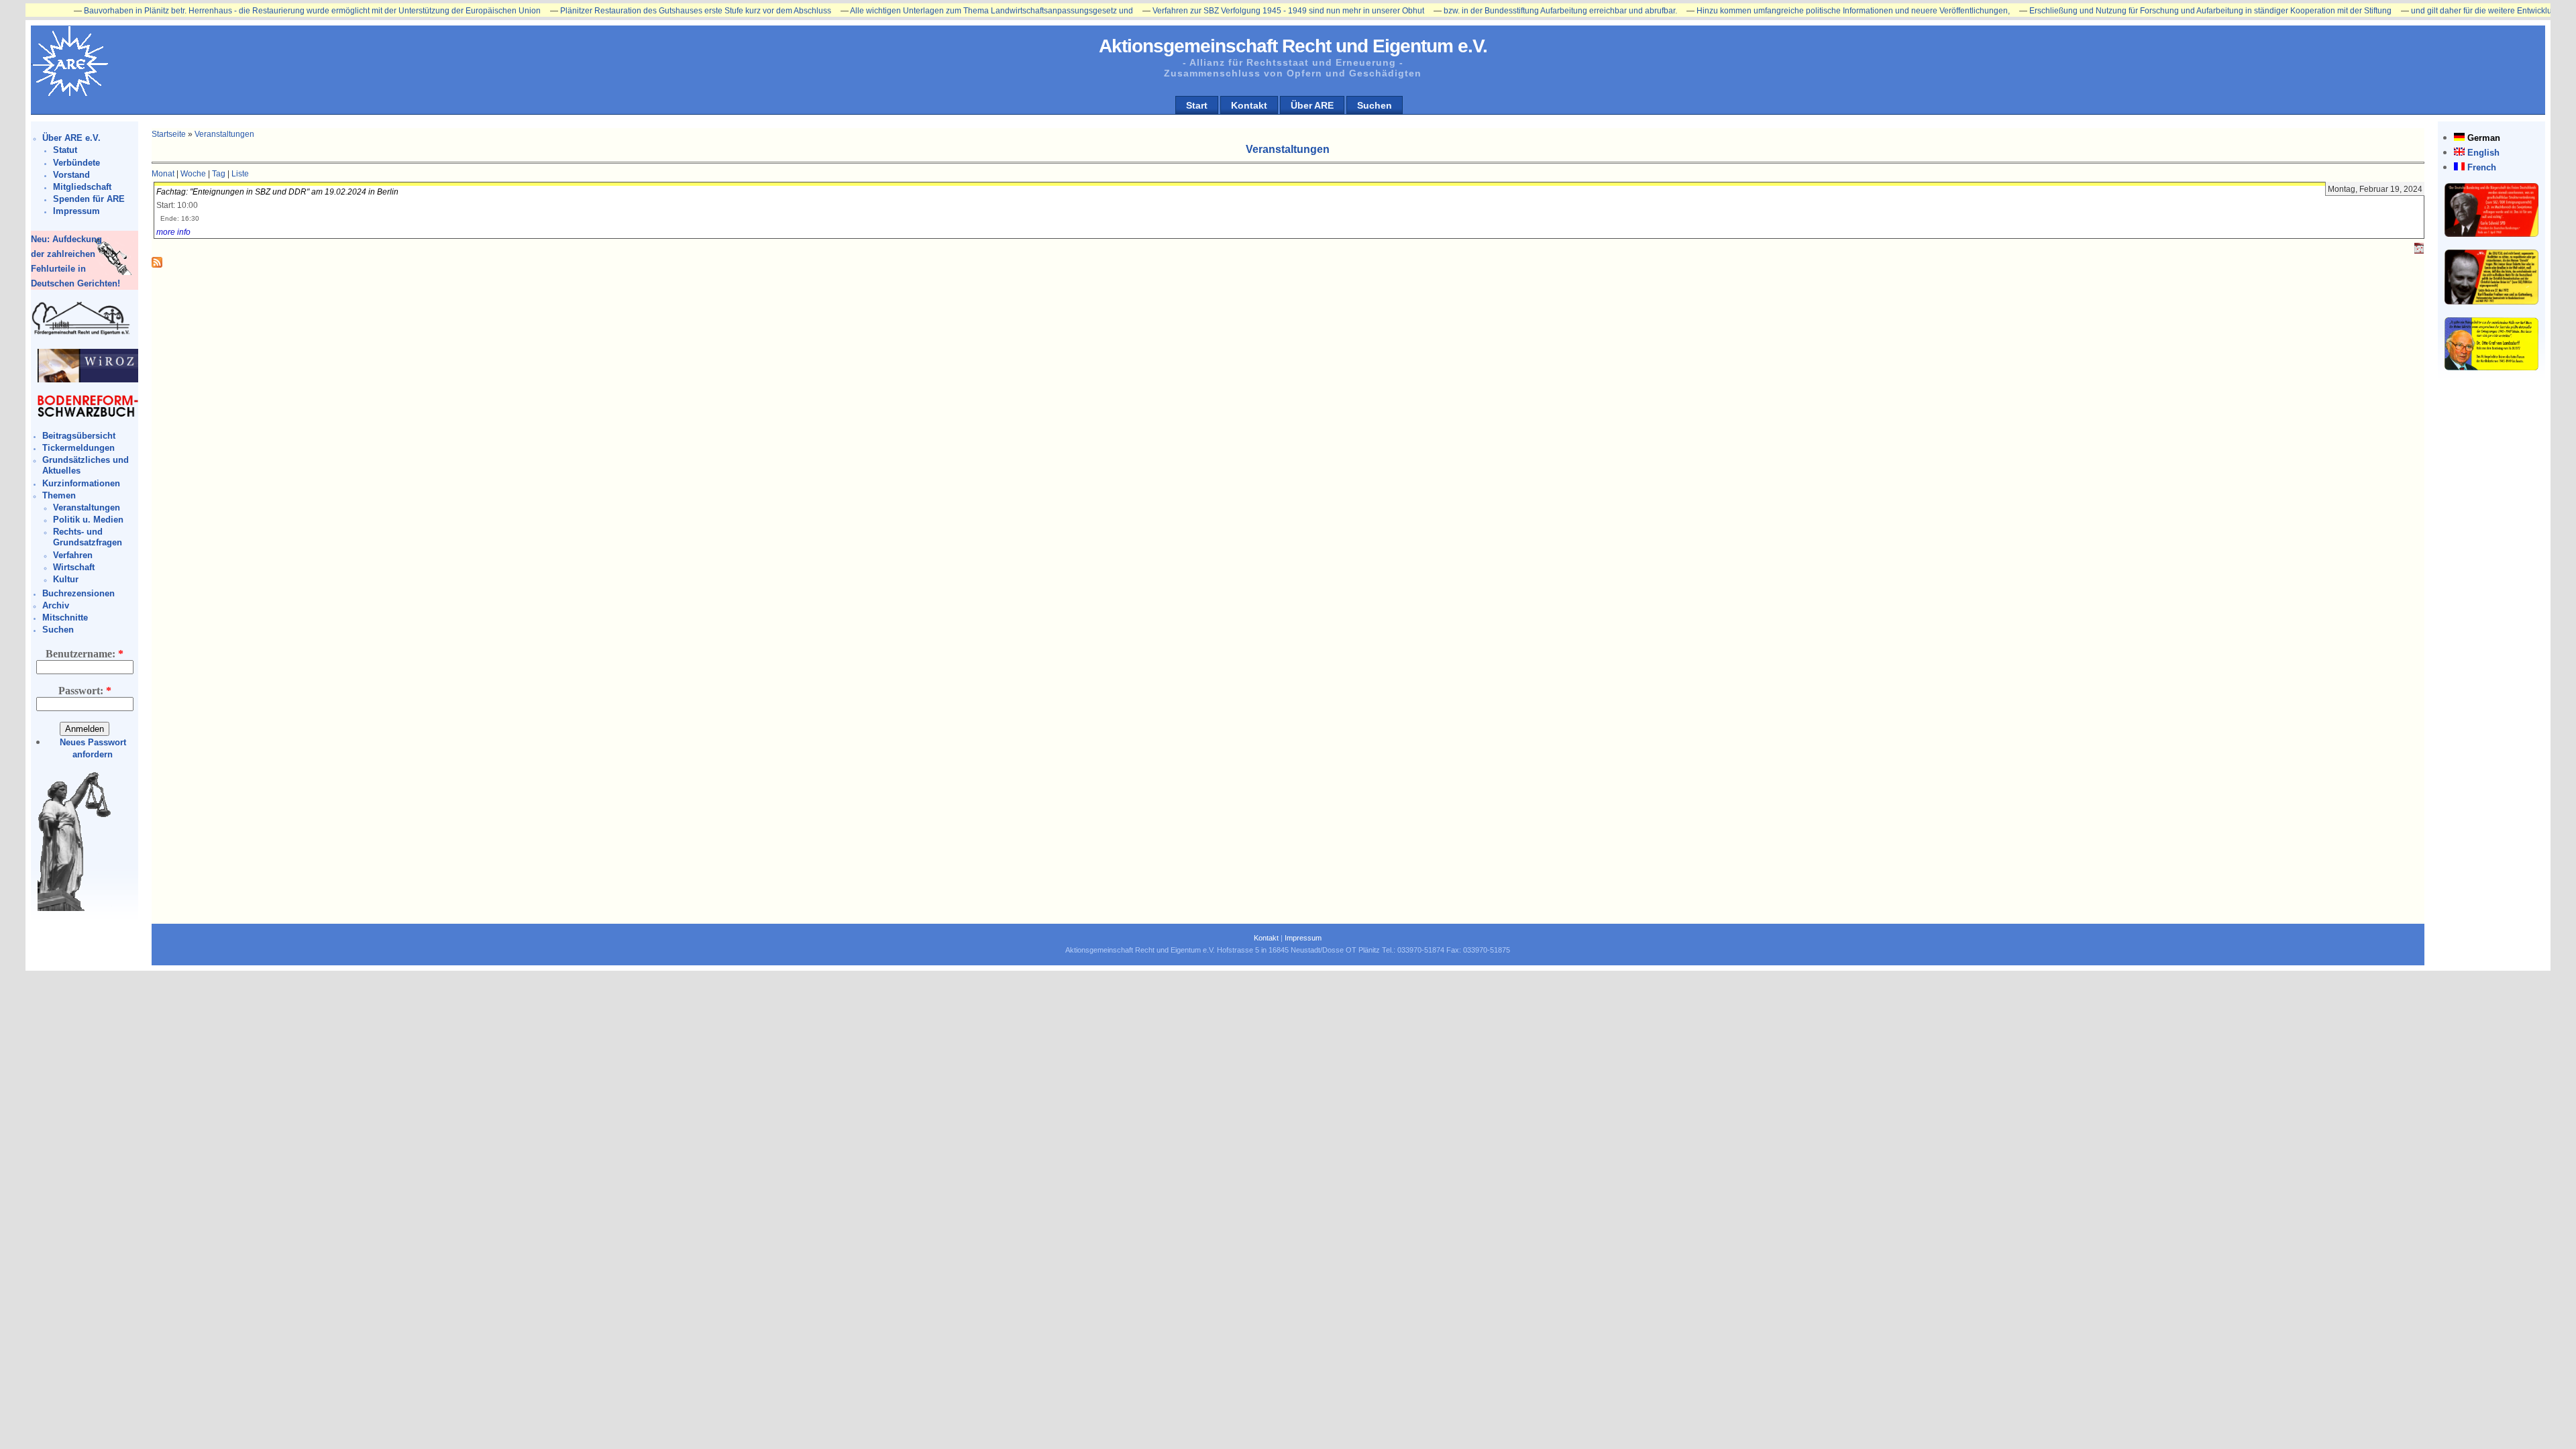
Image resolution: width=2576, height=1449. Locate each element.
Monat (163, 174)
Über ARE (1312, 105)
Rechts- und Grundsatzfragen (88, 537)
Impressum (76, 211)
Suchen (1375, 105)
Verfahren (73, 555)
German (2484, 138)
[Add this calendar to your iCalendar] (2419, 251)
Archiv (56, 605)
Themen (59, 495)
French (2482, 167)
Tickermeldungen (78, 448)
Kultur (66, 579)
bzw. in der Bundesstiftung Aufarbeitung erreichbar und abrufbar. (1489, 11)
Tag (219, 174)
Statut (65, 150)
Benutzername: (85, 654)
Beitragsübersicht (79, 436)
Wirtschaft (74, 567)
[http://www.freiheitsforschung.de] (81, 333)
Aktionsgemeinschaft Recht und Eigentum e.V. (1293, 46)
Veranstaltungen (87, 507)
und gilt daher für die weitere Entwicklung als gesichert (2439, 11)
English (2483, 153)
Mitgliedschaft (82, 187)
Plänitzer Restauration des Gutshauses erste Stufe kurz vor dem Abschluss (625, 11)
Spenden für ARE (89, 199)
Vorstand (71, 175)
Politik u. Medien (88, 520)
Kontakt (1249, 105)
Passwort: (85, 691)
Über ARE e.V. (71, 138)
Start (1197, 105)
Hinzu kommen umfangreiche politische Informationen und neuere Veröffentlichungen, (1782, 11)
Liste (240, 174)
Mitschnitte (65, 618)
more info (173, 232)
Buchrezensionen (78, 593)
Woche (193, 174)
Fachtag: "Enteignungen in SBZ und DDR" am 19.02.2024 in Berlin (277, 192)
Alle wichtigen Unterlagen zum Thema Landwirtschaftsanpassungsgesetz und (920, 11)
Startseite (169, 134)
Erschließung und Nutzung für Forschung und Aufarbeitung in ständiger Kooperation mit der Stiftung (2139, 11)
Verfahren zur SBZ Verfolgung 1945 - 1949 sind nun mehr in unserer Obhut (1217, 11)
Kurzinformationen (81, 483)
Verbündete (76, 163)
